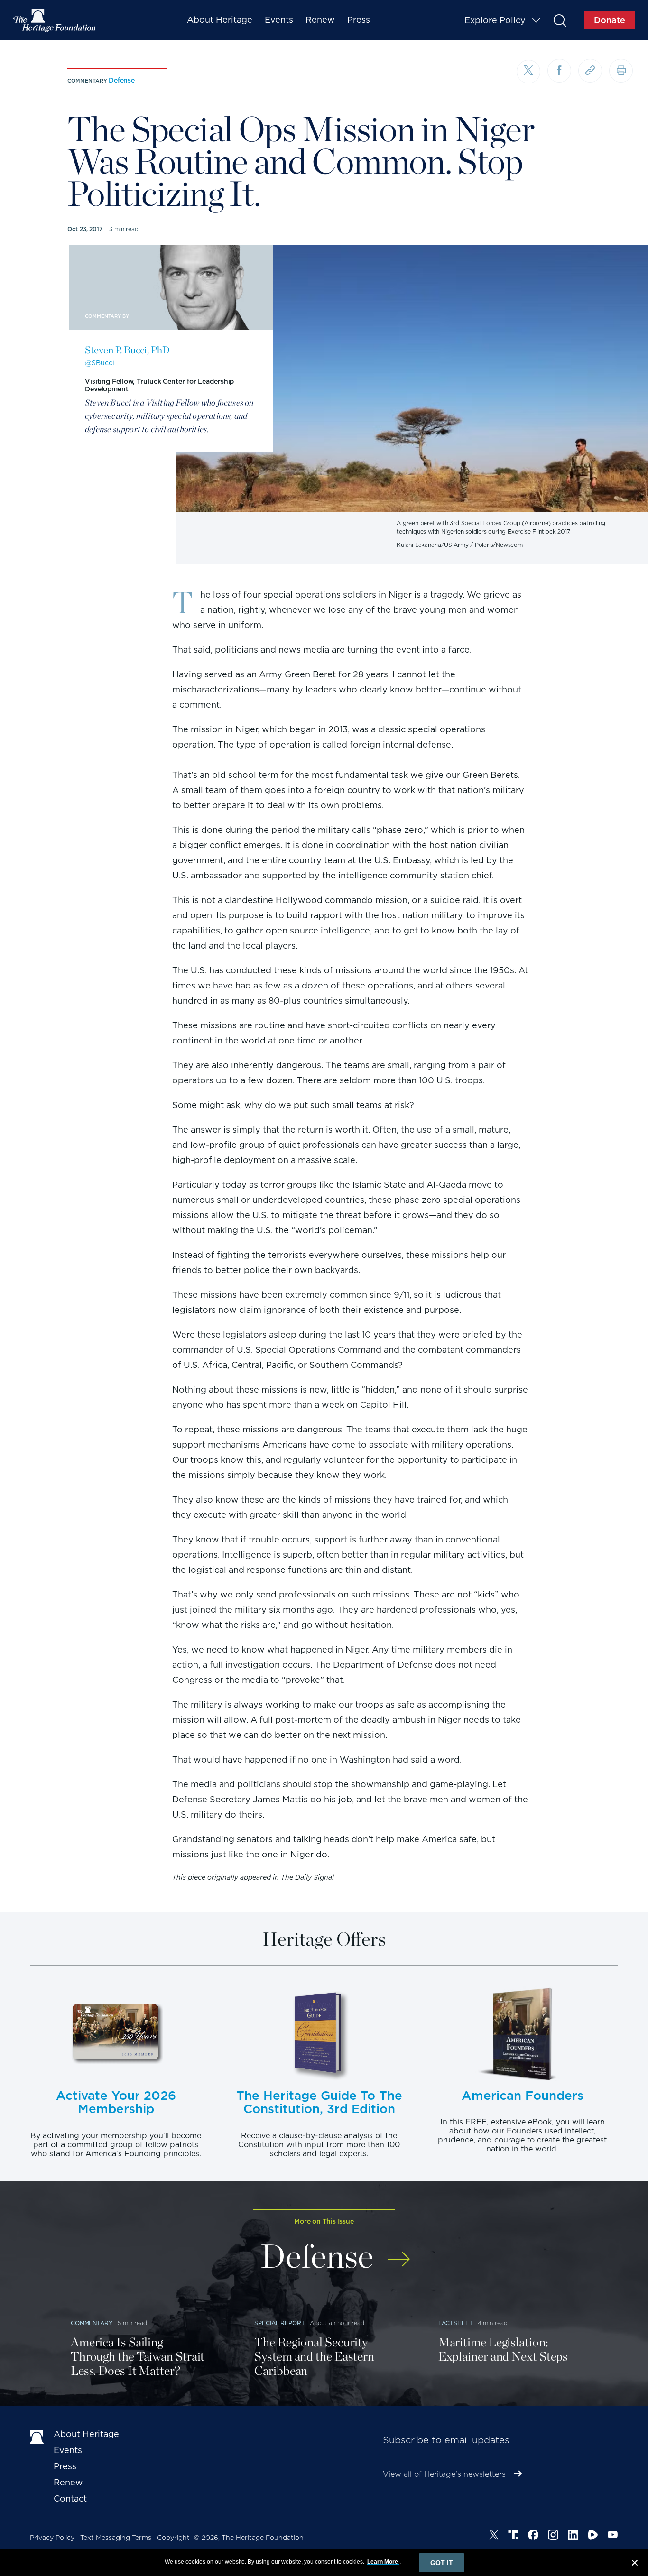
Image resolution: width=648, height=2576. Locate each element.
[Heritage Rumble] (593, 2536)
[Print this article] (621, 71)
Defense (122, 80)
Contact (70, 2498)
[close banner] (635, 2564)
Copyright (173, 2538)
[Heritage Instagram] (553, 2536)
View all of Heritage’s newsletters (444, 2474)
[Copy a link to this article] (590, 71)
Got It (442, 2563)
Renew (320, 20)
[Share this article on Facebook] (559, 71)
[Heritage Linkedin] (573, 2536)
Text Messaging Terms (116, 2538)
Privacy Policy (52, 2538)
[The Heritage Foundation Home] (55, 20)
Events (279, 20)
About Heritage (220, 20)
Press (359, 20)
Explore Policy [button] (495, 20)
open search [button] (560, 20)
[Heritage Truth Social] (513, 2536)
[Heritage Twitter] (494, 2536)
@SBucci (100, 363)
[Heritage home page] (37, 2436)
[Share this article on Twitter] (528, 72)
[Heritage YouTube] (613, 2536)
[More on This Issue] (399, 2253)
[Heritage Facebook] (533, 2536)
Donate (610, 20)
